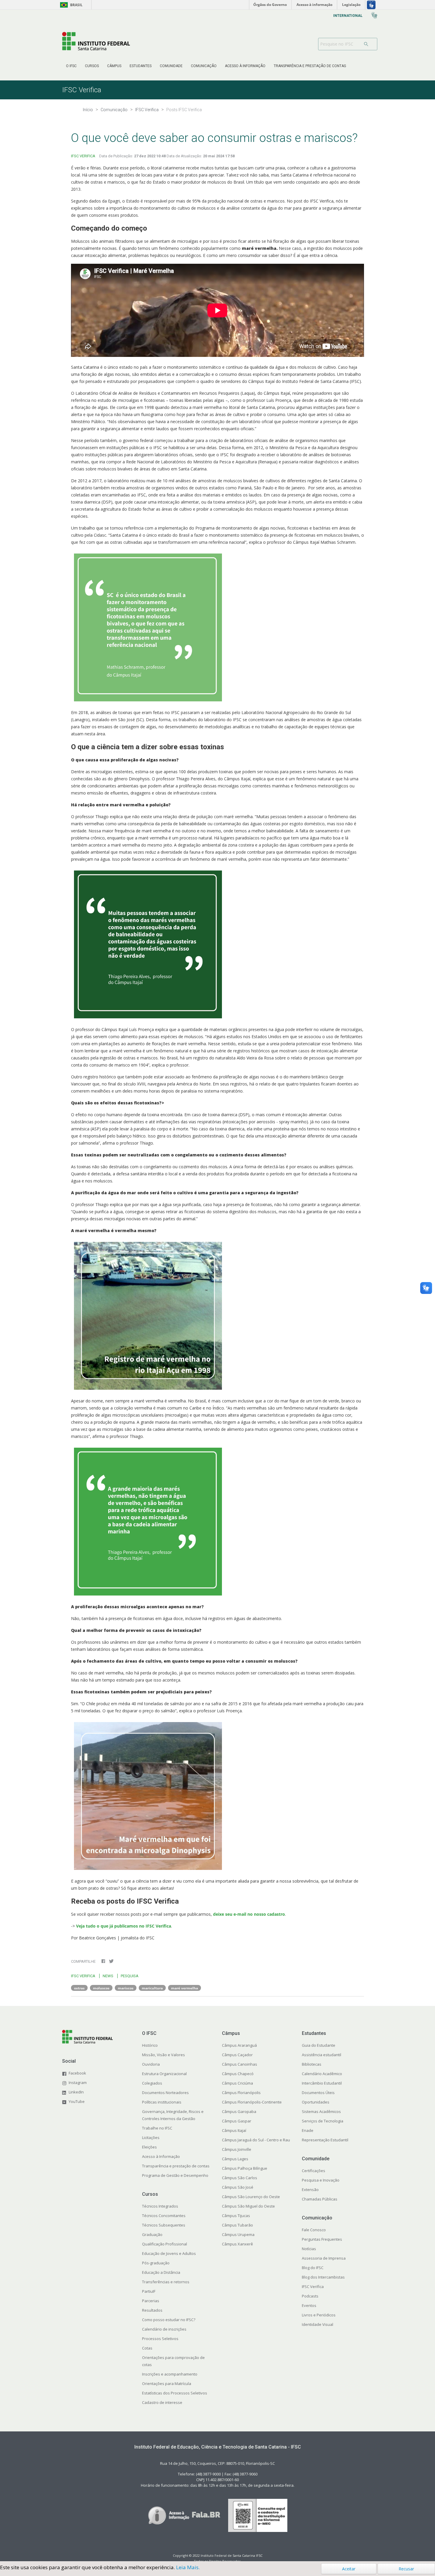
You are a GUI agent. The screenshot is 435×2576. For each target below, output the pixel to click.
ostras (79, 1988)
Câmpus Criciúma (237, 2083)
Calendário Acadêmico (322, 2074)
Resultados (152, 2310)
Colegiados (152, 2083)
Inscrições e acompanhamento (170, 2374)
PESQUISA (130, 1976)
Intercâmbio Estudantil (322, 2083)
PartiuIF (149, 2291)
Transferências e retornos (166, 2282)
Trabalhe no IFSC (157, 2128)
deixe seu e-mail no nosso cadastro (249, 1914)
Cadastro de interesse (162, 2402)
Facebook (77, 2073)
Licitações (151, 2138)
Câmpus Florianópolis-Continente (252, 2102)
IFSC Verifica (313, 2287)
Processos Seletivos (160, 2339)
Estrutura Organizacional (164, 2074)
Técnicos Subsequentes (164, 2225)
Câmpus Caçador (237, 2055)
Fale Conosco (314, 2230)
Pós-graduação (156, 2263)
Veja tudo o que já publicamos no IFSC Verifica (124, 1926)
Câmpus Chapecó (238, 2074)
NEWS (108, 1976)
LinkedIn (76, 2092)
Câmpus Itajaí (234, 2130)
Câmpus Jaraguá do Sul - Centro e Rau (256, 2140)
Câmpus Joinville (237, 2149)
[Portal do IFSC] (96, 41)
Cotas (147, 2348)
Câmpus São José (238, 2187)
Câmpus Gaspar (237, 2121)
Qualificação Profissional (165, 2244)
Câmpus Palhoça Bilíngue (245, 2168)
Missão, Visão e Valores (163, 2055)
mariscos (126, 1988)
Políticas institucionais (162, 2102)
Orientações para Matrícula (167, 2384)
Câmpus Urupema (238, 2234)
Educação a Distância (161, 2272)
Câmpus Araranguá (239, 2045)
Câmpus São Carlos (240, 2178)
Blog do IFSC (313, 2268)
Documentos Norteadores (165, 2093)
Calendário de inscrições (164, 2329)
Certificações (314, 2171)
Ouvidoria (151, 2064)
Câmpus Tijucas (236, 2216)
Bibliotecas (312, 2064)
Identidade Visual (318, 2324)
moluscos (101, 1988)
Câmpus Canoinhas (240, 2064)
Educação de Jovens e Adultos (169, 2253)
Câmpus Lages (235, 2159)
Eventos (309, 2305)
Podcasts (310, 2296)
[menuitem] (71, 66)
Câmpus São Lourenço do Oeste (251, 2197)
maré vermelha (185, 1988)
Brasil (70, 5)
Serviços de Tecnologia (323, 2121)
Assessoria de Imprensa (324, 2258)
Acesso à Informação (161, 2156)
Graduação (152, 2234)
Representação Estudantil (325, 2140)
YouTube (77, 2101)
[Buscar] (368, 44)
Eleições (149, 2147)
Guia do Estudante (319, 2045)
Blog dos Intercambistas (323, 2277)
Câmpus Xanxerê (237, 2244)
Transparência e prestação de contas (176, 2166)
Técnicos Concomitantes (164, 2216)
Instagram (78, 2083)
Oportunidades (316, 2102)
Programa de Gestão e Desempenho (175, 2175)
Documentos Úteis (318, 2093)
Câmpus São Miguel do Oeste (248, 2206)
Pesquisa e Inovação (321, 2180)
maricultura (152, 1988)
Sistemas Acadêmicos (321, 2111)
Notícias (309, 2249)
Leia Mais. (188, 2567)
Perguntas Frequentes (322, 2239)
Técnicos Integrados (160, 2206)
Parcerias (151, 2301)
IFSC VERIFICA (83, 156)
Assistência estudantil (322, 2055)
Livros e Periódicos (319, 2315)
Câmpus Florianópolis (241, 2093)
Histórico (150, 2045)
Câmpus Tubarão (237, 2225)
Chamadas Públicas (320, 2199)
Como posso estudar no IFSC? (169, 2320)
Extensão (310, 2190)
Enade (308, 2130)
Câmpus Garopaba (239, 2111)
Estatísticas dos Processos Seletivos (175, 2393)
